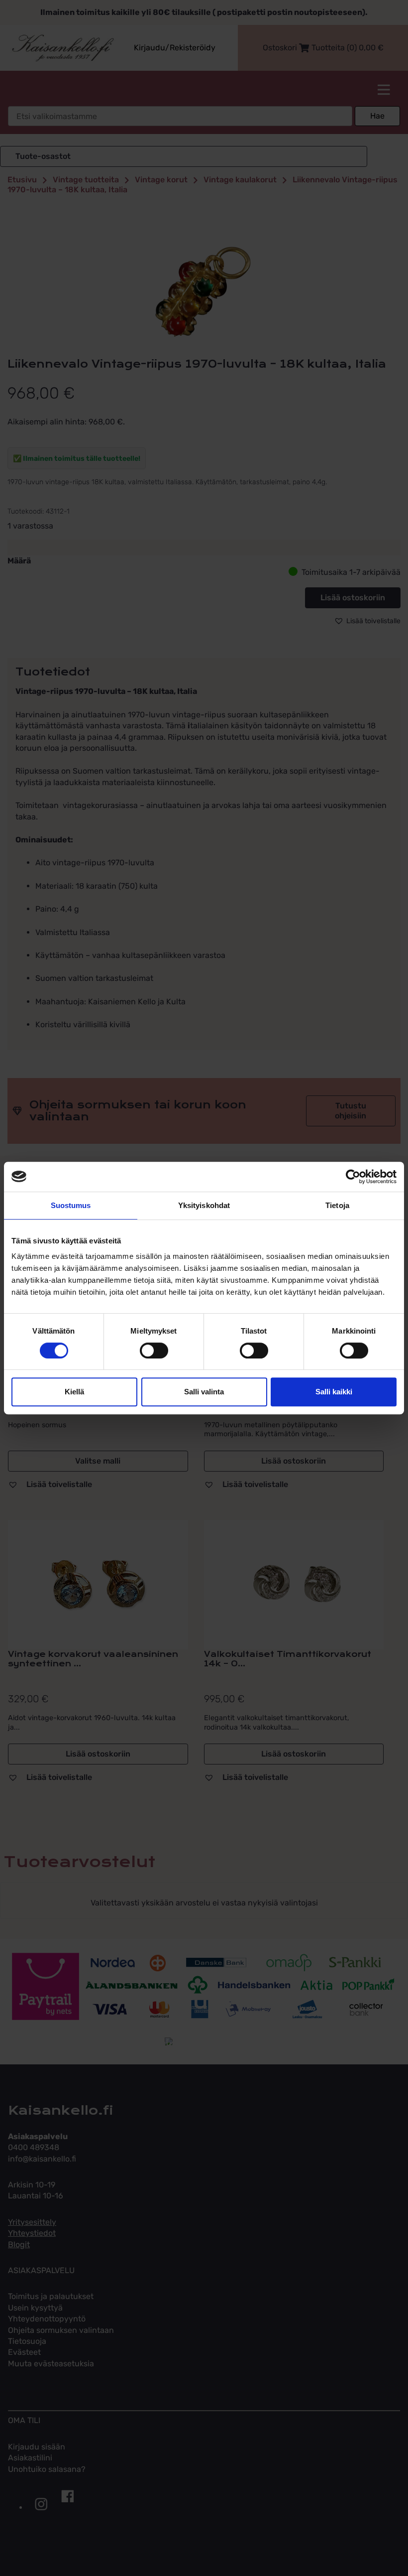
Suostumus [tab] (71, 1205)
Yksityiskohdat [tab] (204, 1205)
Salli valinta (204, 1392)
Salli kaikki (334, 1392)
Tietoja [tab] (337, 1205)
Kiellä (74, 1392)
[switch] (154, 1351)
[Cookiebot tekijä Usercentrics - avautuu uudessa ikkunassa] (353, 1177)
